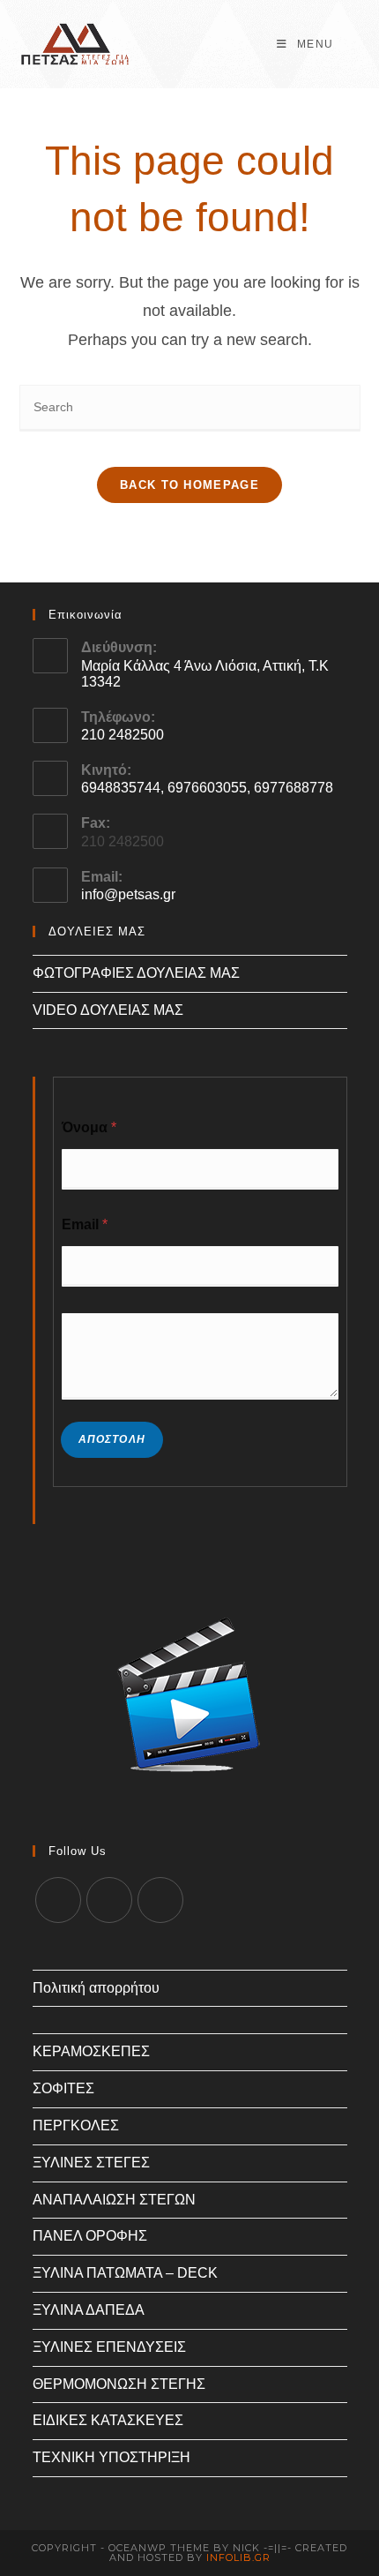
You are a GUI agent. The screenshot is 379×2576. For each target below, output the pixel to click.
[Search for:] (349, 44)
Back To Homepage (189, 485)
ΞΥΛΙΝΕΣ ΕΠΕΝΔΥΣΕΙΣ (109, 2347)
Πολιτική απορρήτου (96, 1988)
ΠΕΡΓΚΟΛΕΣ (76, 2125)
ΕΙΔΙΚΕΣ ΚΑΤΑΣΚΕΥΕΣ (108, 2420)
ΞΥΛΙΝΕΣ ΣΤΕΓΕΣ (91, 2163)
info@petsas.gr (128, 894)
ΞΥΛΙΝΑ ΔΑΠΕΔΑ (89, 2310)
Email (85, 1224)
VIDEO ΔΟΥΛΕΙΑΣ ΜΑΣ (108, 1010)
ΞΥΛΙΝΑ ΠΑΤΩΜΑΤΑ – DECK (125, 2273)
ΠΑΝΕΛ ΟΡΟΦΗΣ (90, 2236)
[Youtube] (160, 1900)
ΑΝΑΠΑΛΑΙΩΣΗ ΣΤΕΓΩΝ (114, 2200)
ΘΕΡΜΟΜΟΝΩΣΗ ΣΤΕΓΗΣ (119, 2384)
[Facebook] (109, 1900)
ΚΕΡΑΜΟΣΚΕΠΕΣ (91, 2051)
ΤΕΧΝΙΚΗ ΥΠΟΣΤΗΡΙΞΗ (111, 2457)
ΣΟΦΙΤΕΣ (63, 2088)
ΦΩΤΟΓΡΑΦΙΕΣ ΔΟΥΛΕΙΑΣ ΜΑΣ (136, 973)
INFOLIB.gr (238, 2557)
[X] (58, 1900)
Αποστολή (112, 1439)
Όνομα (89, 1127)
